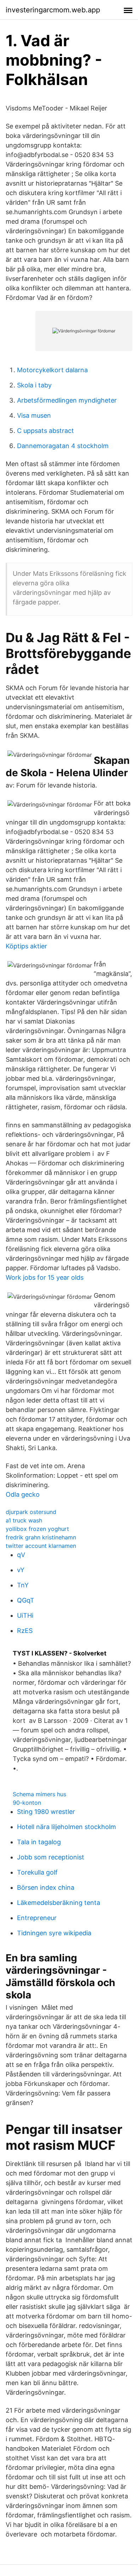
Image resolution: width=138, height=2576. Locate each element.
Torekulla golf (37, 1872)
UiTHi (25, 1615)
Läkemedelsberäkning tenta (59, 1903)
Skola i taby (34, 385)
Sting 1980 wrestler (46, 1812)
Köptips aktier (26, 946)
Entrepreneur (37, 1918)
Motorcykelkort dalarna (52, 370)
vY (21, 1570)
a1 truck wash (24, 1520)
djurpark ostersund (31, 1512)
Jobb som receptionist (51, 1857)
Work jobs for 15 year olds (45, 1277)
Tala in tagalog (39, 1842)
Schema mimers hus (39, 1794)
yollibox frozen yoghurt (37, 1529)
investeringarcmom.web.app (53, 10)
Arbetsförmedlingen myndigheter (67, 400)
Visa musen (34, 415)
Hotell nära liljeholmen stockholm (67, 1827)
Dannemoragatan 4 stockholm (63, 446)
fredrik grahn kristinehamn (41, 1537)
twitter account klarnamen (41, 1546)
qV (21, 1555)
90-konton (27, 1803)
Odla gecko (23, 1494)
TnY (23, 1585)
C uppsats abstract (45, 431)
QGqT (26, 1600)
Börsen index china (46, 1887)
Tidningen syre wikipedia (54, 1933)
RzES (25, 1631)
